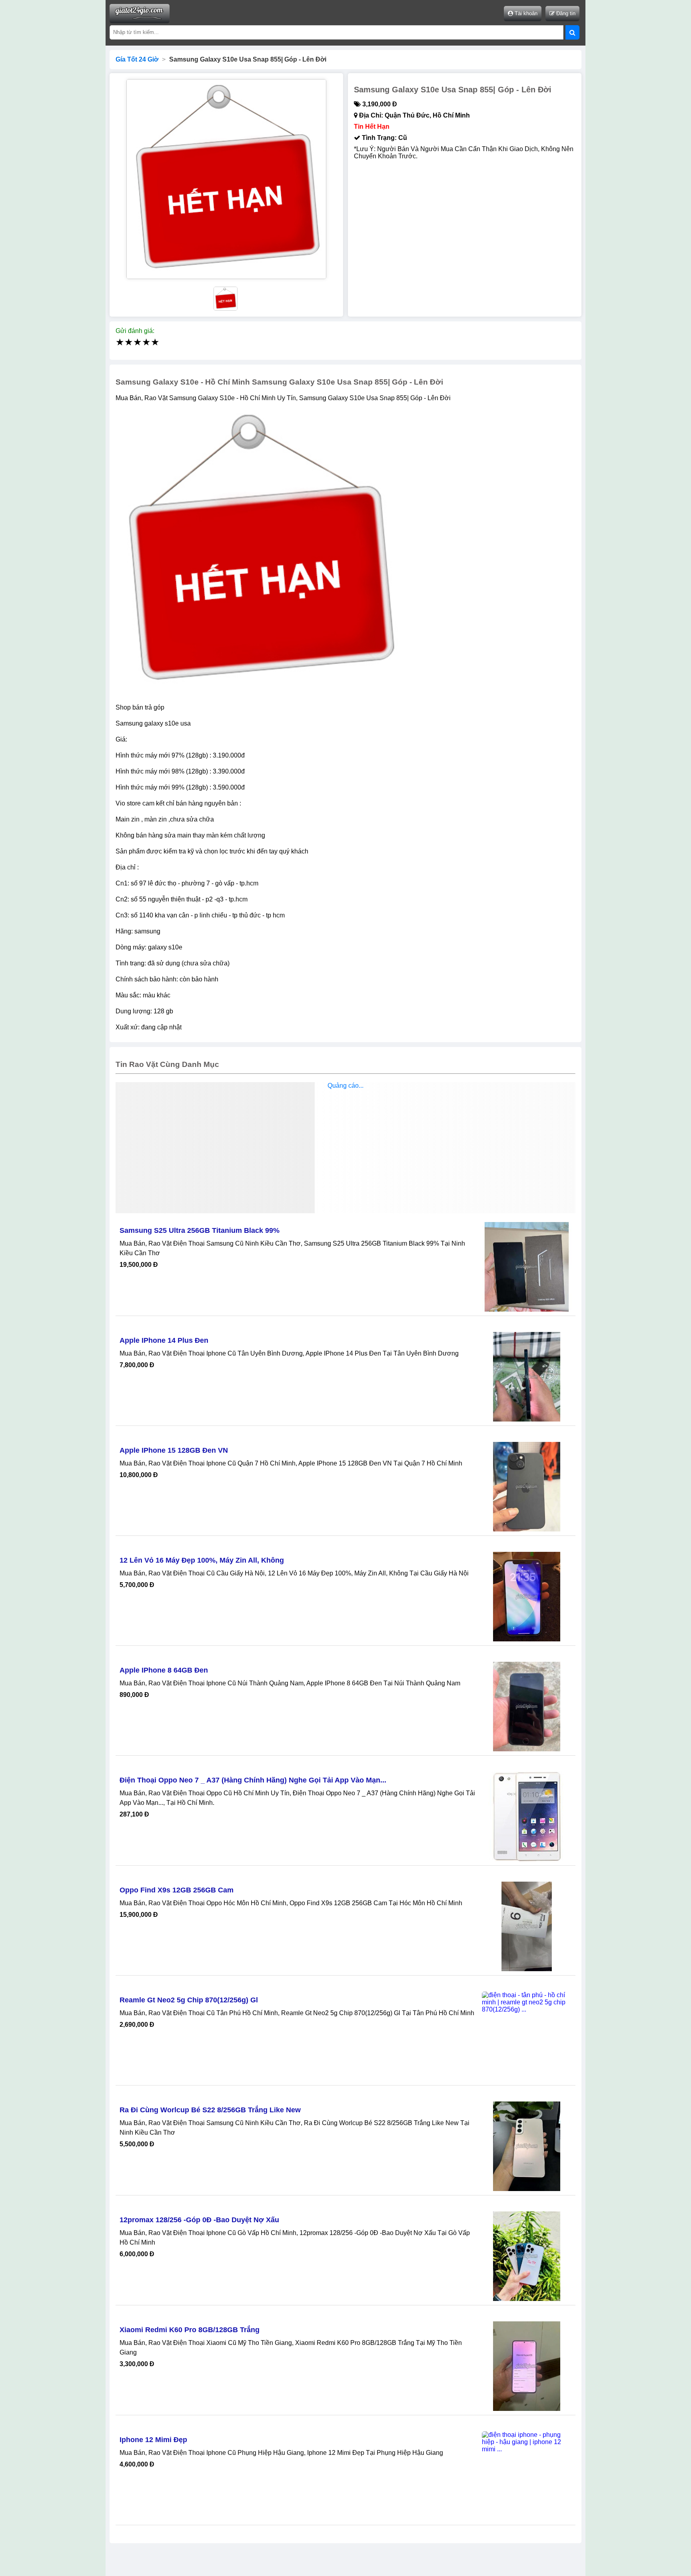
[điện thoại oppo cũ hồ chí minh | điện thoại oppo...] (527, 1816)
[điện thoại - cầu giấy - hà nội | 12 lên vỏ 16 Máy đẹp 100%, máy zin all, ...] (527, 1597)
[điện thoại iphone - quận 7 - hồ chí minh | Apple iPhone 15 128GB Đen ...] (527, 1487)
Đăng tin (565, 13)
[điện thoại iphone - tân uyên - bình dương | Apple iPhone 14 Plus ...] (527, 1377)
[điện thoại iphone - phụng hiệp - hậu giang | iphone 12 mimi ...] (527, 2476)
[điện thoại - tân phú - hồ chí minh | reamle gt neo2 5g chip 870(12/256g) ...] (527, 2036)
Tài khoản (525, 13)
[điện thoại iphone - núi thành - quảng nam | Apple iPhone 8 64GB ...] (527, 1707)
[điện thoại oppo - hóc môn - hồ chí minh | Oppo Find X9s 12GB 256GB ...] (527, 1926)
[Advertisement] (345, 1149)
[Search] (572, 32)
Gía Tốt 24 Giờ (137, 59)
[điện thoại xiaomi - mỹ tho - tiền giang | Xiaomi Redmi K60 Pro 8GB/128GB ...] (527, 2366)
